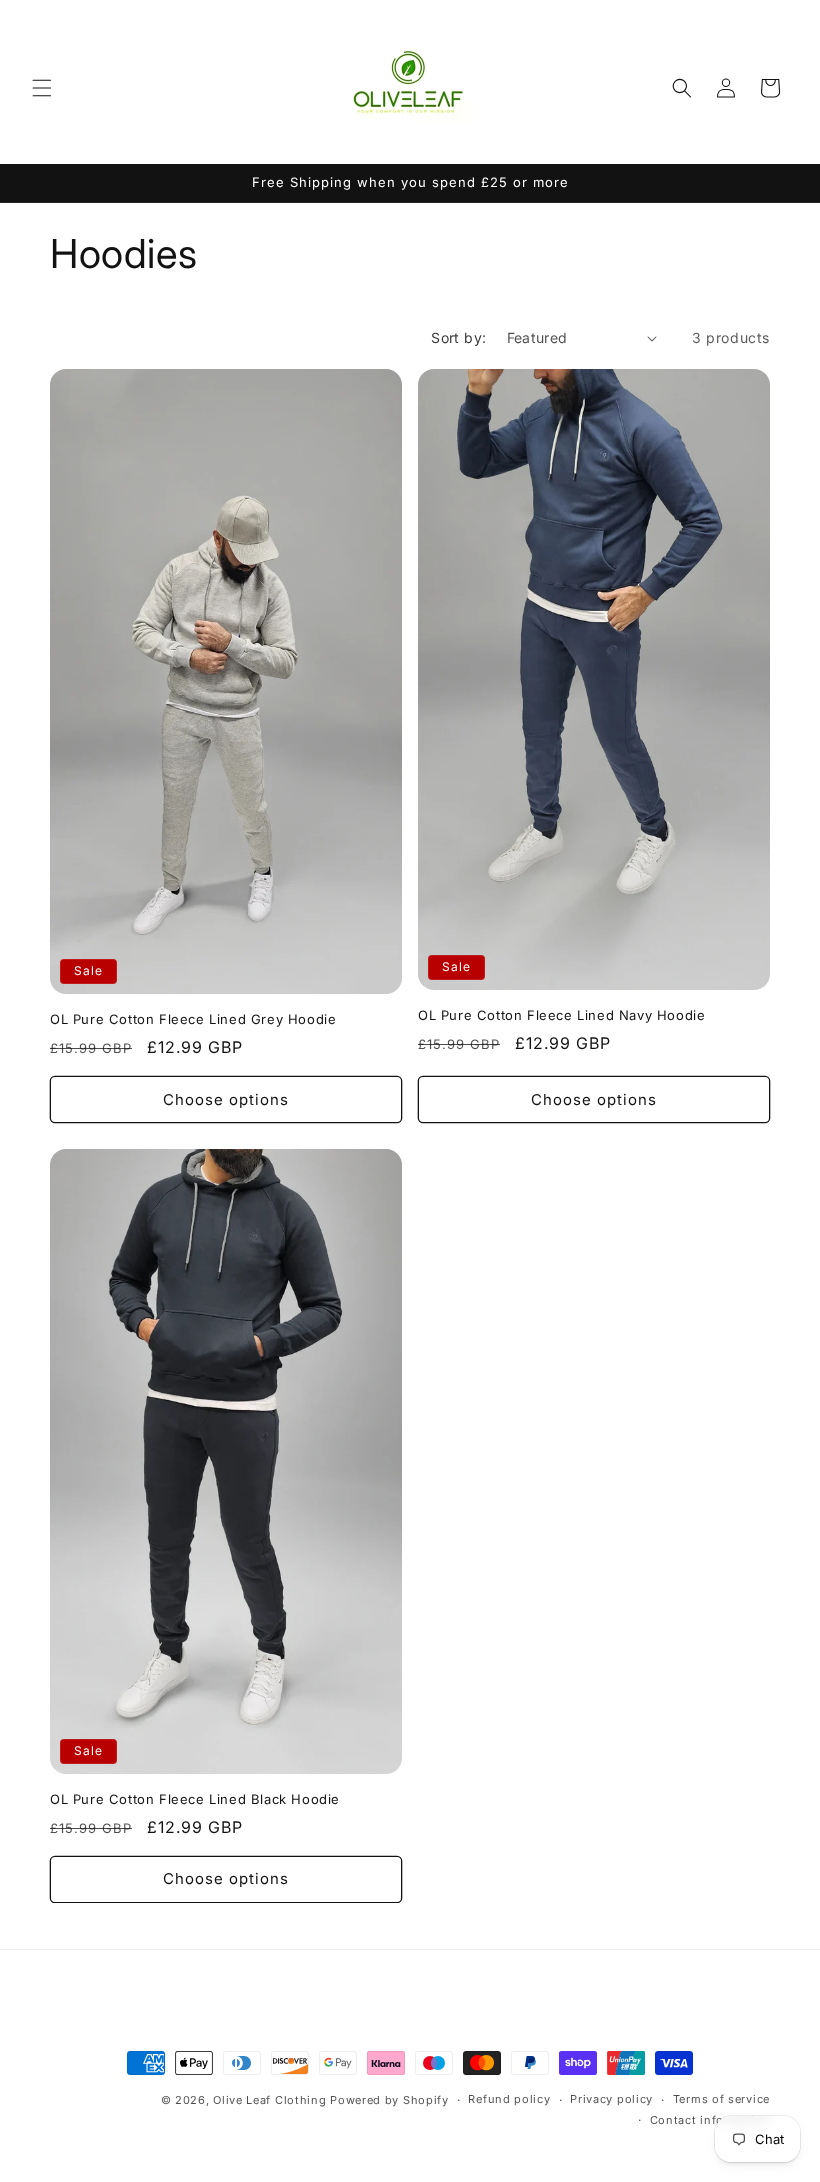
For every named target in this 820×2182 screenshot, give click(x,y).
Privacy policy (611, 2099)
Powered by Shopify (389, 2100)
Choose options (226, 1099)
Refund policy (509, 2099)
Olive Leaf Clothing (269, 2100)
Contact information (710, 2120)
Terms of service (721, 2099)
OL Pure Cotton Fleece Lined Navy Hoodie (561, 1015)
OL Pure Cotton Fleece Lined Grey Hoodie (193, 1019)
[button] (42, 88)
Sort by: (458, 337)
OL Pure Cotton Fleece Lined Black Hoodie (195, 1799)
